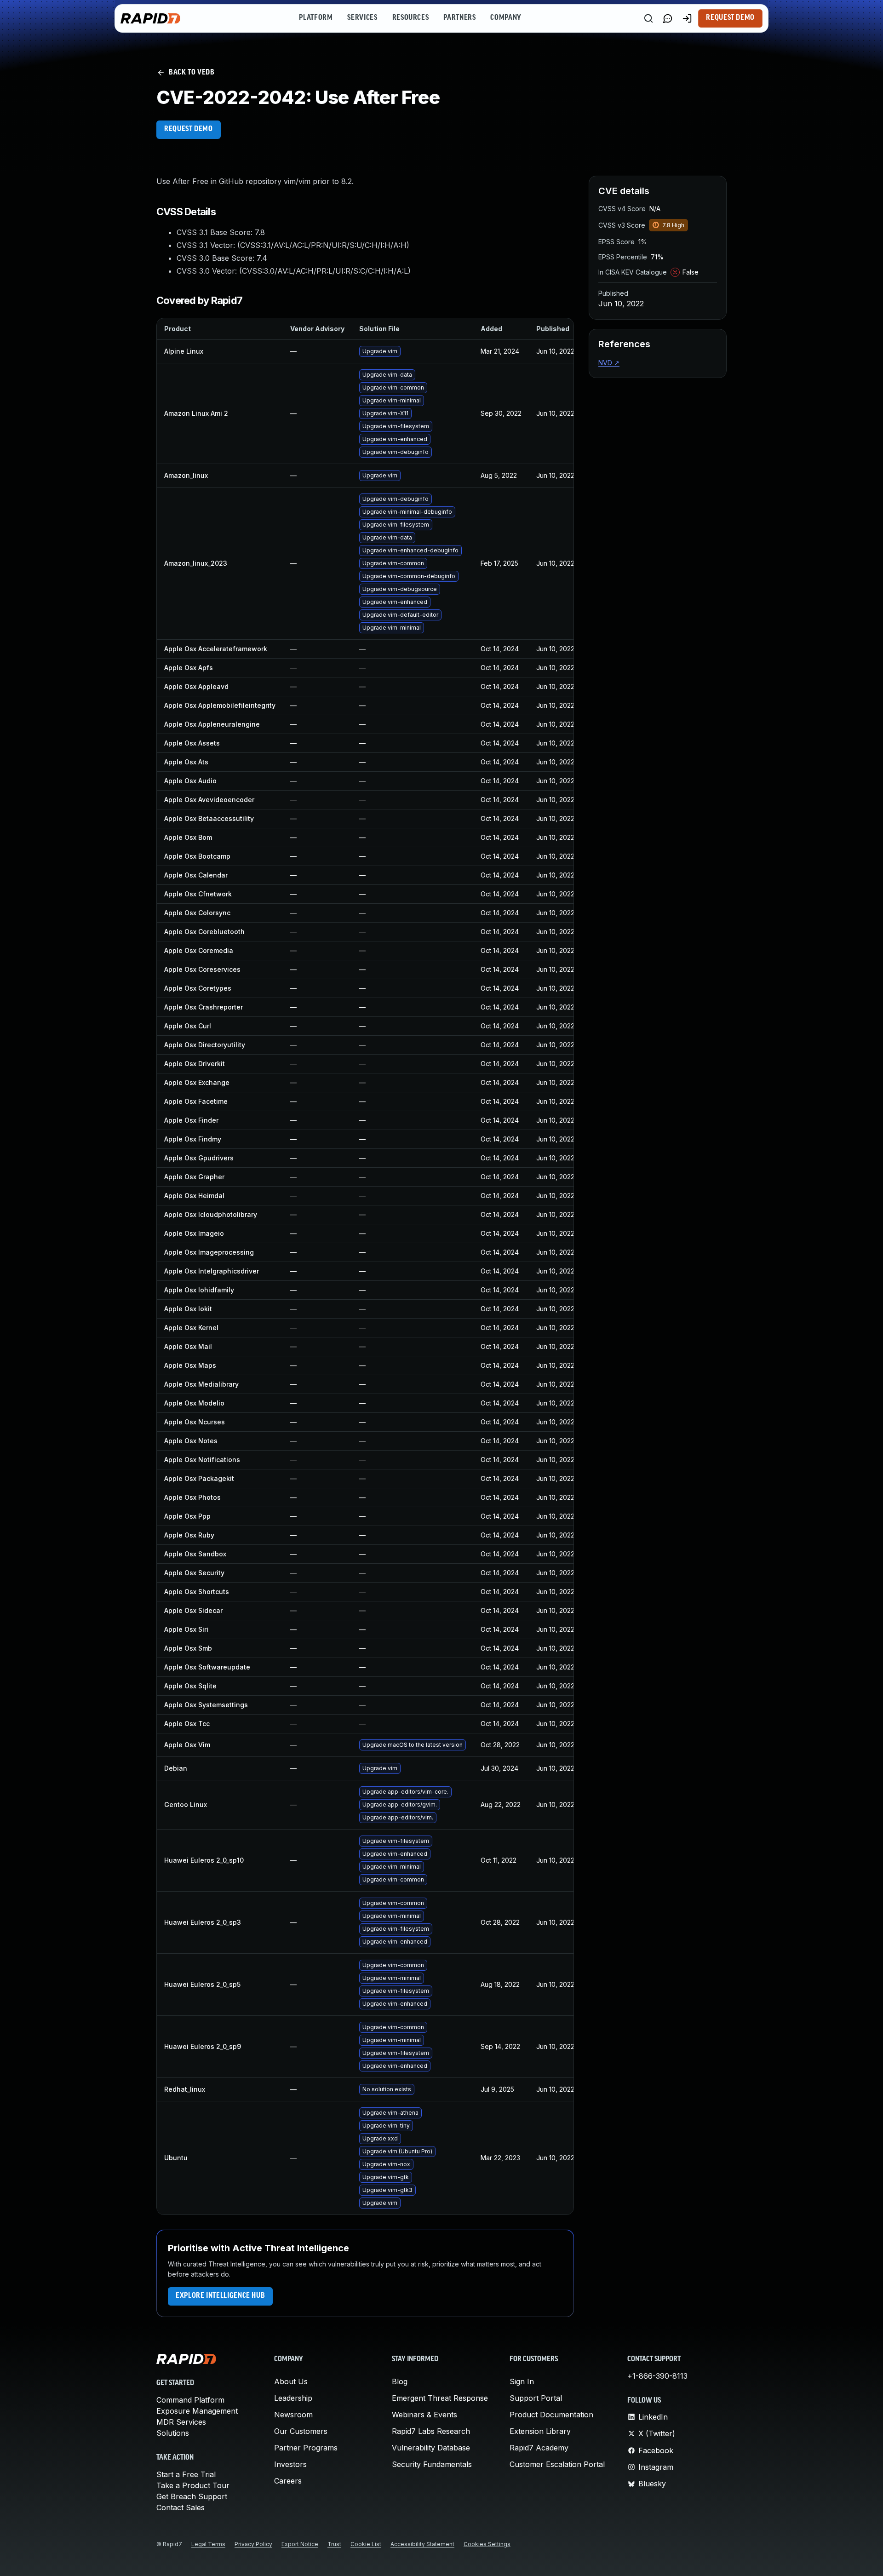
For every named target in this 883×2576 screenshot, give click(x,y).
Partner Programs (306, 2448)
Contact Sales (181, 2507)
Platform (316, 18)
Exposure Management (197, 2411)
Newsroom (293, 2415)
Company (506, 18)
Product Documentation (551, 2415)
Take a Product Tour (193, 2485)
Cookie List (366, 2544)
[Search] (648, 18)
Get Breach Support (192, 2496)
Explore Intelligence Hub (220, 2296)
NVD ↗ (609, 363)
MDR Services (181, 2422)
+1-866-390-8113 (657, 2376)
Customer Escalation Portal (557, 2464)
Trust (334, 2544)
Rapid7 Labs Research (431, 2431)
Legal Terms (208, 2544)
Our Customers (301, 2431)
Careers (288, 2481)
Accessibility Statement (422, 2544)
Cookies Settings (487, 2544)
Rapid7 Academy (539, 2448)
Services (362, 18)
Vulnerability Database (431, 2448)
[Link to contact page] (668, 18)
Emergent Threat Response (440, 2398)
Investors (290, 2464)
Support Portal (536, 2398)
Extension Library (540, 2431)
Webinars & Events (424, 2415)
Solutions (173, 2433)
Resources (411, 18)
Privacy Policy (253, 2544)
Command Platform (190, 2400)
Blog (400, 2381)
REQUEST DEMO (189, 129)
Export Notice (300, 2544)
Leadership (293, 2398)
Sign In (522, 2381)
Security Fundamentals (432, 2464)
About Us (291, 2381)
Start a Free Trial (186, 2474)
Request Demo (730, 18)
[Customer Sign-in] (687, 18)
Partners (459, 18)
